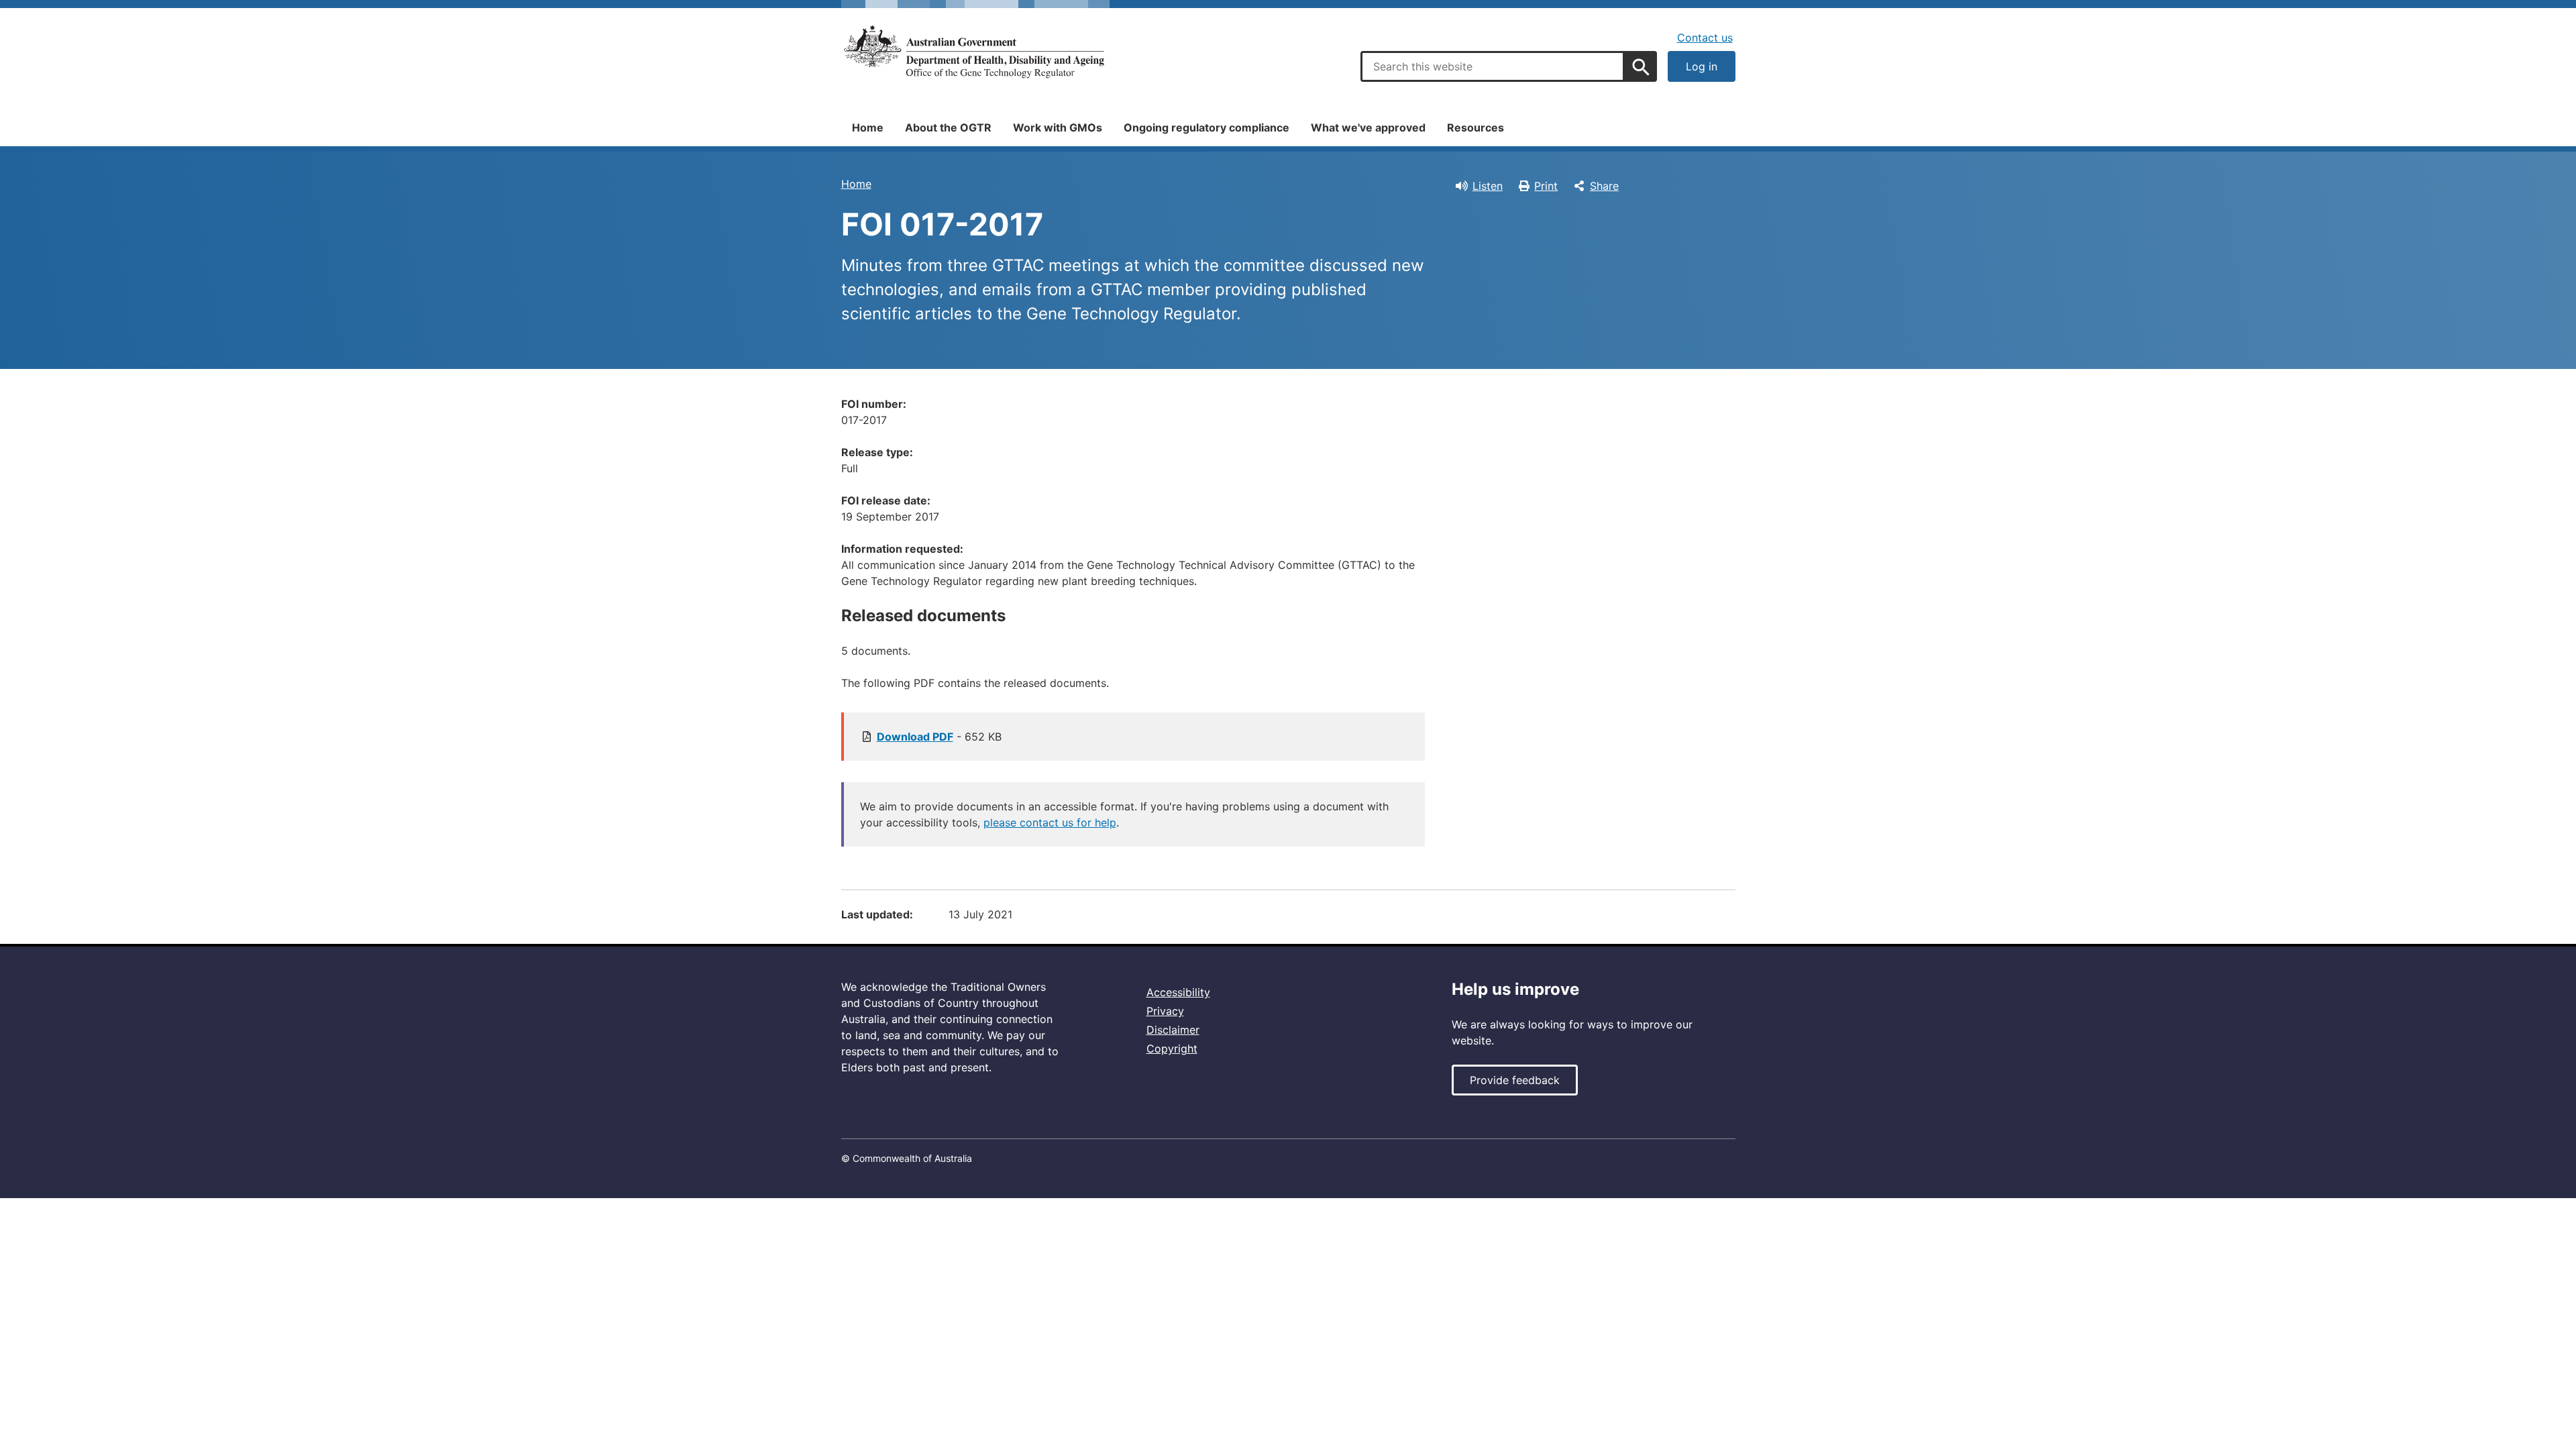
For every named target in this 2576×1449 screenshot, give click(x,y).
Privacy (1165, 1011)
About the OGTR (948, 127)
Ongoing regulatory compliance (1206, 127)
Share (1604, 186)
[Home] (975, 52)
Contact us (1705, 38)
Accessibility (1178, 992)
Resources (1475, 127)
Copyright (1172, 1049)
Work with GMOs (1058, 127)
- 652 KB (939, 737)
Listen (1488, 186)
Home (868, 127)
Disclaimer (1173, 1030)
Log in (1702, 66)
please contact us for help (1050, 822)
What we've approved (1368, 127)
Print (1546, 186)
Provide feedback (1515, 1080)
